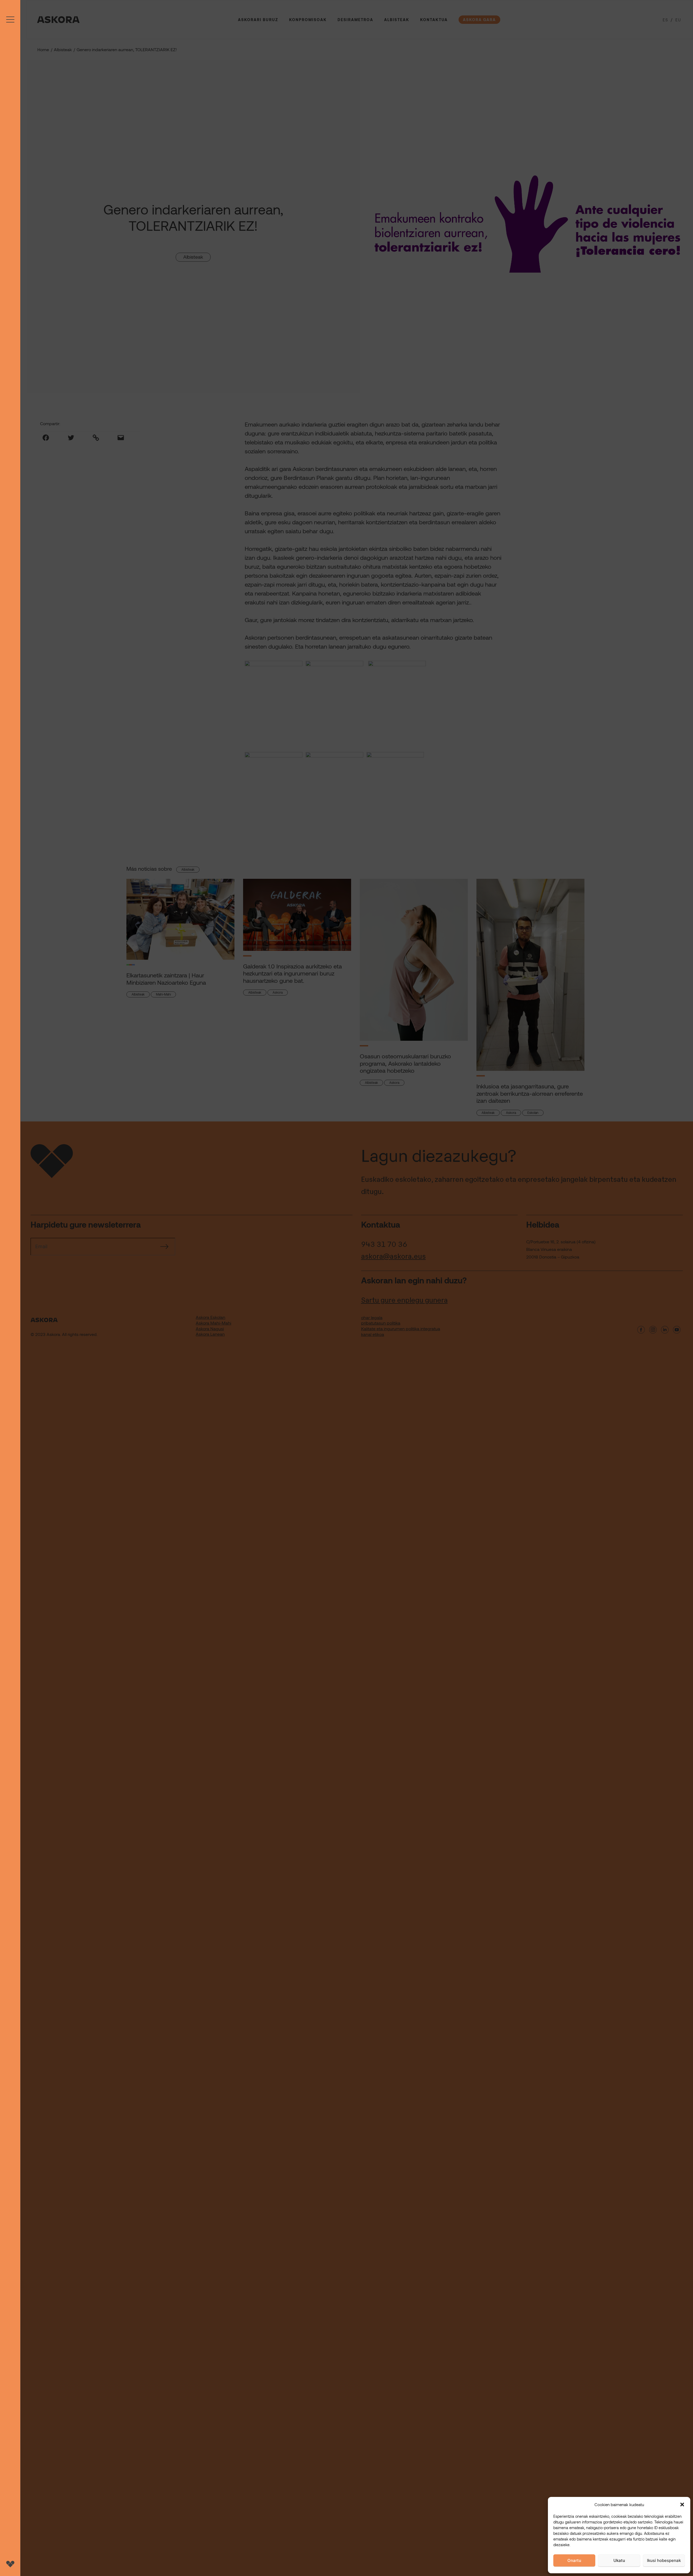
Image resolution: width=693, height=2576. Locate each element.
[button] (682, 2505)
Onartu (574, 2560)
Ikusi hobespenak (664, 2560)
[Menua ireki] (10, 1288)
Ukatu (619, 2560)
